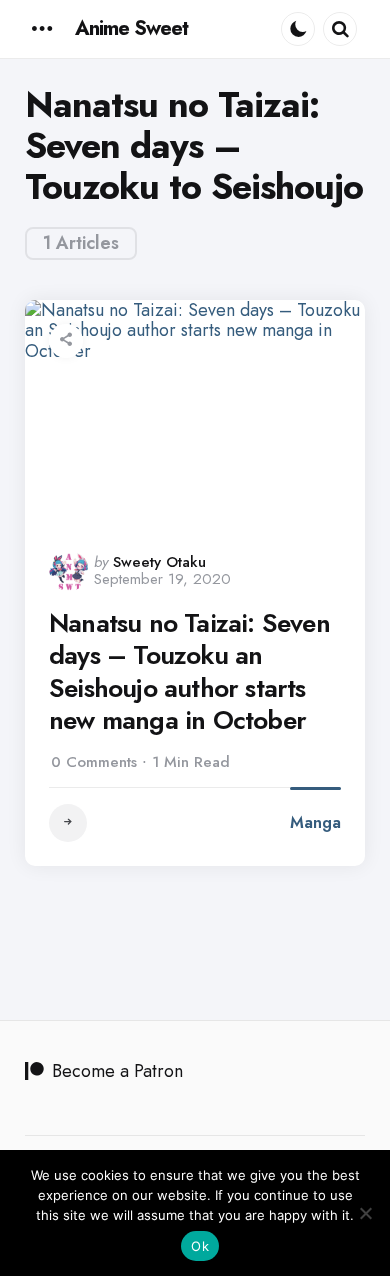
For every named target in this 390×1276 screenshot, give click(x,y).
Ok (200, 1246)
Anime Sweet (131, 28)
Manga (315, 822)
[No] (365, 1213)
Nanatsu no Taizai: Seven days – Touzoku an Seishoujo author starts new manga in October (189, 672)
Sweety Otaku (159, 562)
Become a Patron (117, 1071)
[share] (66, 341)
